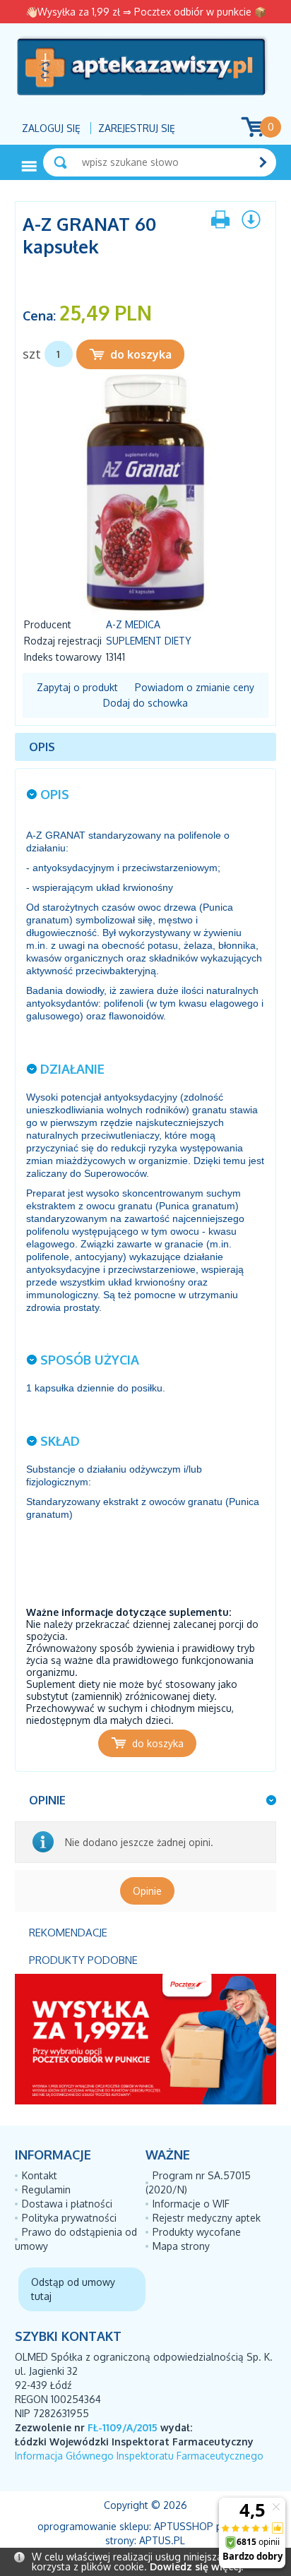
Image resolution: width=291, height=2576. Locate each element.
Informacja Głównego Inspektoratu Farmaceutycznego (139, 2456)
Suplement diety (149, 641)
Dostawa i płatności (67, 2204)
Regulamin (46, 2189)
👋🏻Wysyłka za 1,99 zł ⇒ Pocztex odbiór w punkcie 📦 (146, 12)
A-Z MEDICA (133, 624)
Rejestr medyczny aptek (207, 2218)
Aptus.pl (162, 2540)
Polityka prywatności (69, 2218)
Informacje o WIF (191, 2204)
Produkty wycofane (197, 2232)
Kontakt (40, 2175)
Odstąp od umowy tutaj (73, 2289)
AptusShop (184, 2526)
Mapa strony (181, 2246)
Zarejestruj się (137, 128)
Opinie (147, 1891)
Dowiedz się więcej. (196, 2566)
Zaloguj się (51, 128)
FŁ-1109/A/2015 (123, 2427)
